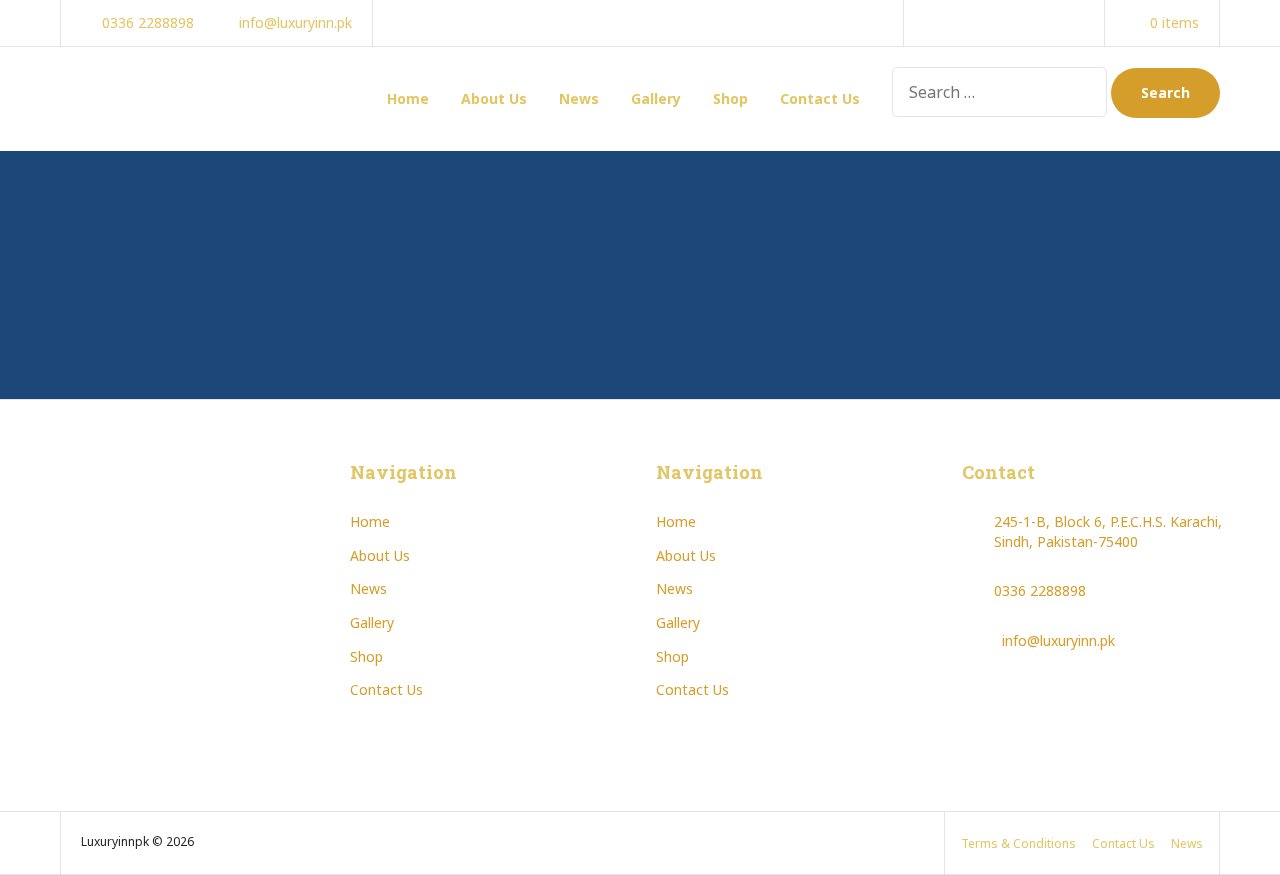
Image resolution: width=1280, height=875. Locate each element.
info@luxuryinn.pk (1058, 640)
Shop (730, 98)
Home (408, 98)
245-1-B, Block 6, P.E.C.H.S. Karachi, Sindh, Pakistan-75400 (1108, 531)
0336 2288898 (1040, 590)
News (579, 98)
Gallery (656, 98)
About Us (494, 98)
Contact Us (820, 98)
